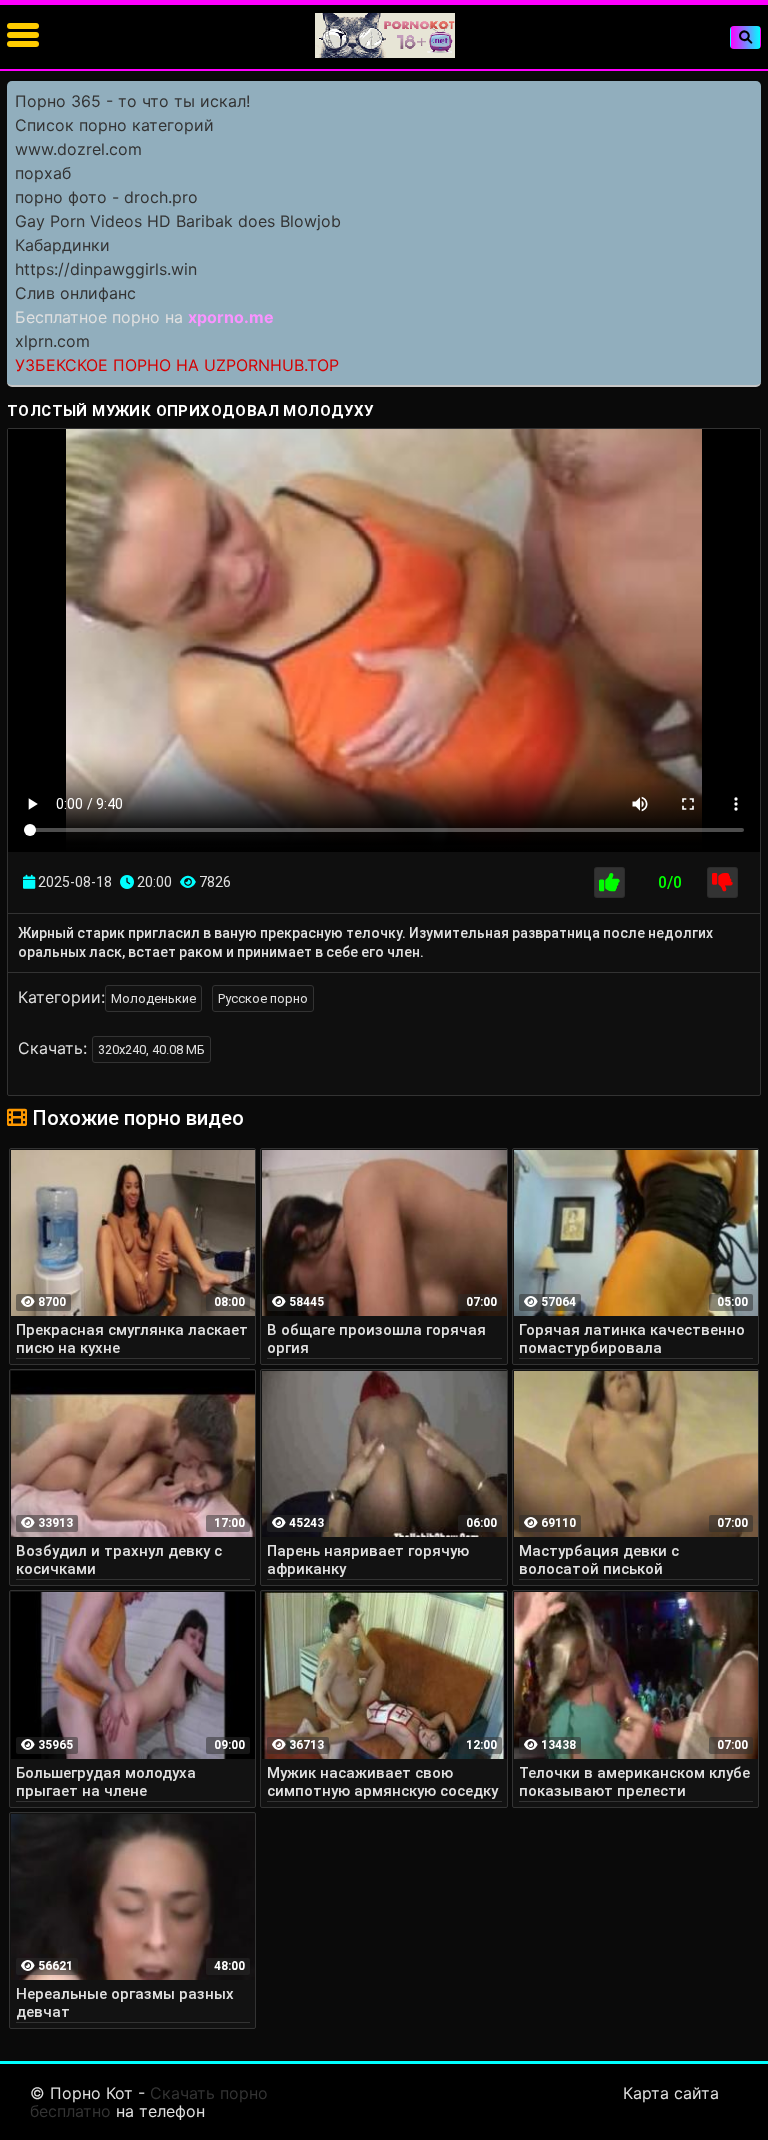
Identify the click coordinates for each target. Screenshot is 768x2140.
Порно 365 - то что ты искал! (132, 101)
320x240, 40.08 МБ (151, 1049)
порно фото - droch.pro (106, 197)
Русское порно (263, 998)
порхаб (43, 173)
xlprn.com (52, 341)
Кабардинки (62, 245)
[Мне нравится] (609, 882)
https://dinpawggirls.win (106, 269)
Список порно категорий (114, 125)
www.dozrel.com (78, 149)
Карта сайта (671, 2093)
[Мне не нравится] (722, 882)
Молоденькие (153, 998)
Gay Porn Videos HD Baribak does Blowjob (178, 221)
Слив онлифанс (75, 293)
